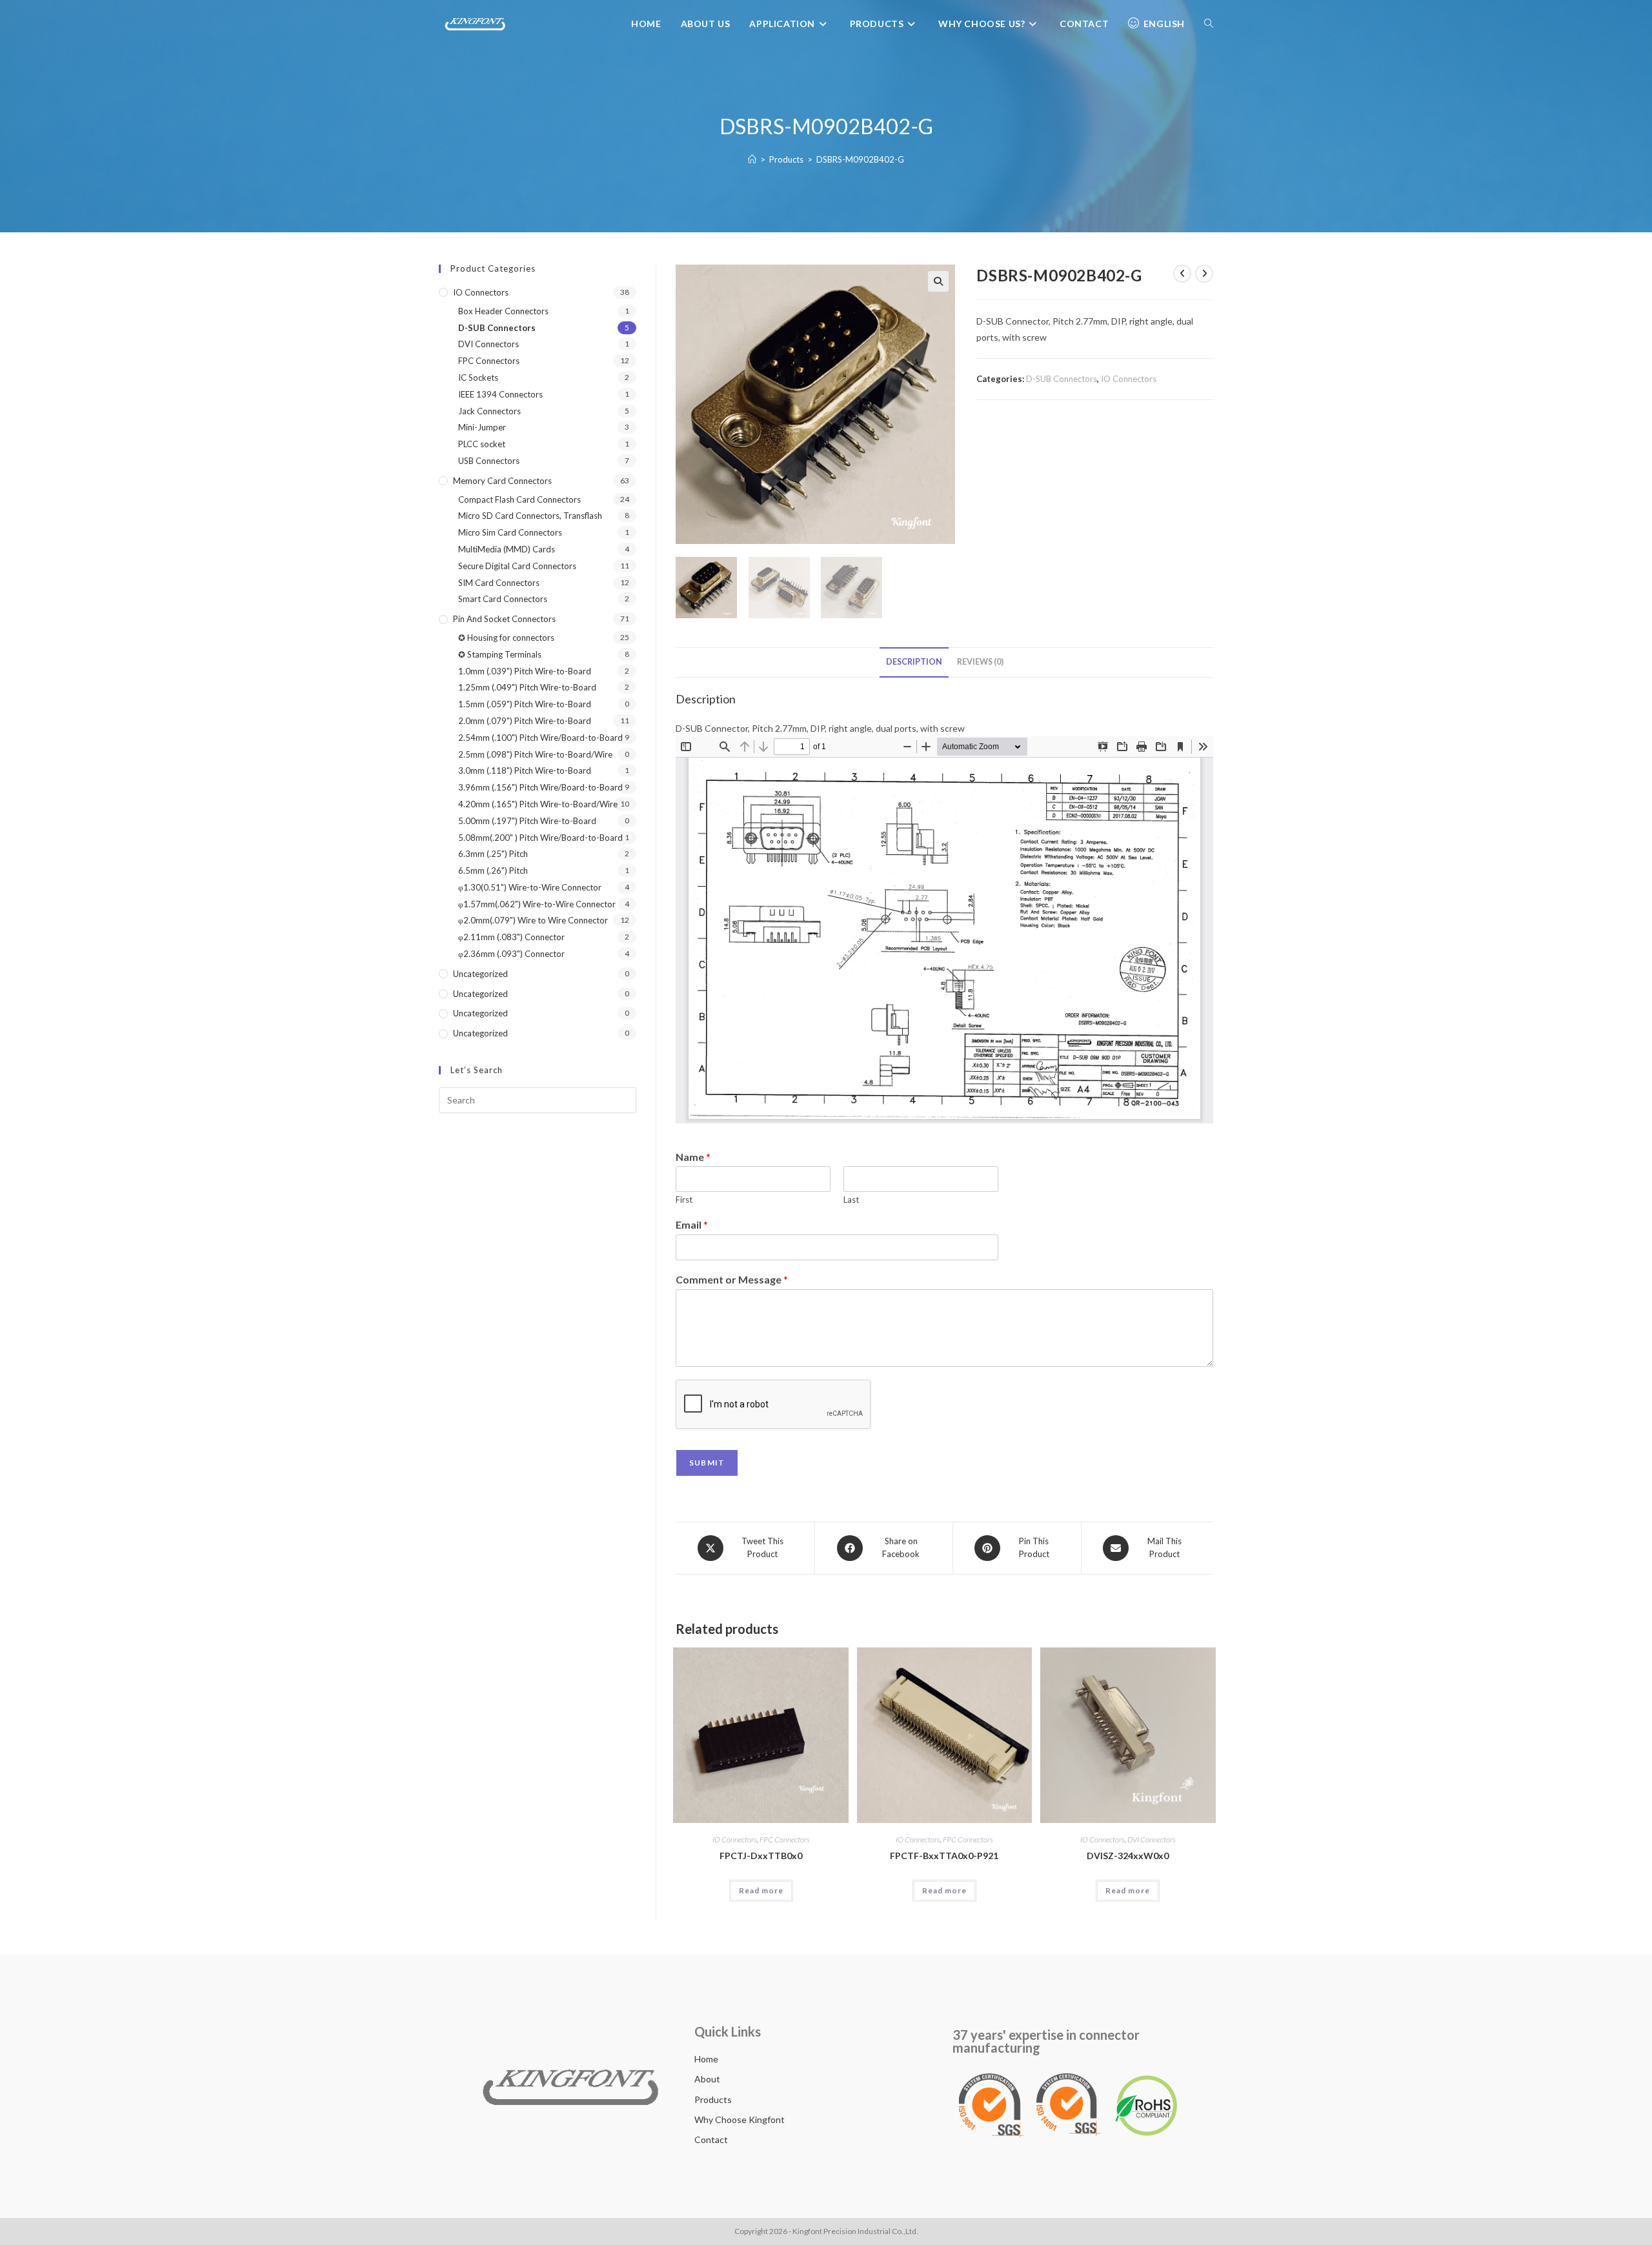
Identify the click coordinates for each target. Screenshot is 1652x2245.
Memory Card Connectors (502, 481)
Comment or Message (732, 1279)
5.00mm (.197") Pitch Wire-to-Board (527, 821)
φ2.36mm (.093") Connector (511, 954)
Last (851, 1200)
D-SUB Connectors (1062, 379)
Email (692, 1224)
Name (693, 1157)
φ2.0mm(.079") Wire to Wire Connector (533, 920)
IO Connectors (1129, 379)
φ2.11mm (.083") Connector (511, 937)
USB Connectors (489, 461)
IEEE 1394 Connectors (500, 394)
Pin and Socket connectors (504, 619)
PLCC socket (482, 444)
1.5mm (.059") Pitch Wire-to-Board (525, 704)
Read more (761, 1890)
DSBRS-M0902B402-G (860, 159)
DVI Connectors (1152, 1839)
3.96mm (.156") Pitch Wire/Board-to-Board (540, 787)
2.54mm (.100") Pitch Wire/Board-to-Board (540, 738)
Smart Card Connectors (503, 599)
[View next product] (1204, 274)
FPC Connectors (785, 1839)
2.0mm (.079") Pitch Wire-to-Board (525, 721)
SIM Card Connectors (499, 583)
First (684, 1200)
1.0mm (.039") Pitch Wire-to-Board (525, 671)
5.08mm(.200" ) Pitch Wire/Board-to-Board (540, 838)
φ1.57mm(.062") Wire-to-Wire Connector (537, 904)
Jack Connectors (489, 411)
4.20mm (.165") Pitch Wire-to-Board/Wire (538, 804)
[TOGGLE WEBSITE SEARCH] (1209, 24)
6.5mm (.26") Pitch (493, 871)
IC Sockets (478, 378)
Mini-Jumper (482, 427)
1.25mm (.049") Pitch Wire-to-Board (527, 687)
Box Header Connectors (503, 311)
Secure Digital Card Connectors (517, 566)
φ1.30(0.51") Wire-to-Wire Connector (530, 887)
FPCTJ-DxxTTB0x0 (761, 1856)
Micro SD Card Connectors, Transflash (530, 516)
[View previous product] (1182, 274)
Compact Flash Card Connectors (519, 499)
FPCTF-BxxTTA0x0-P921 (944, 1856)
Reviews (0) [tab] (980, 662)
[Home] (752, 159)
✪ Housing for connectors (506, 638)
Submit (707, 1463)
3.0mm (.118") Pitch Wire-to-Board (525, 770)
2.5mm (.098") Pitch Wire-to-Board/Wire (535, 754)
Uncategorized (480, 974)
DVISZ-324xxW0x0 (1128, 1856)
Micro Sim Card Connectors (510, 532)
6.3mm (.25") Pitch (493, 854)
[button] (938, 281)
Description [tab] (914, 662)
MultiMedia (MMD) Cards (507, 549)
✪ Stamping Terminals (500, 654)
